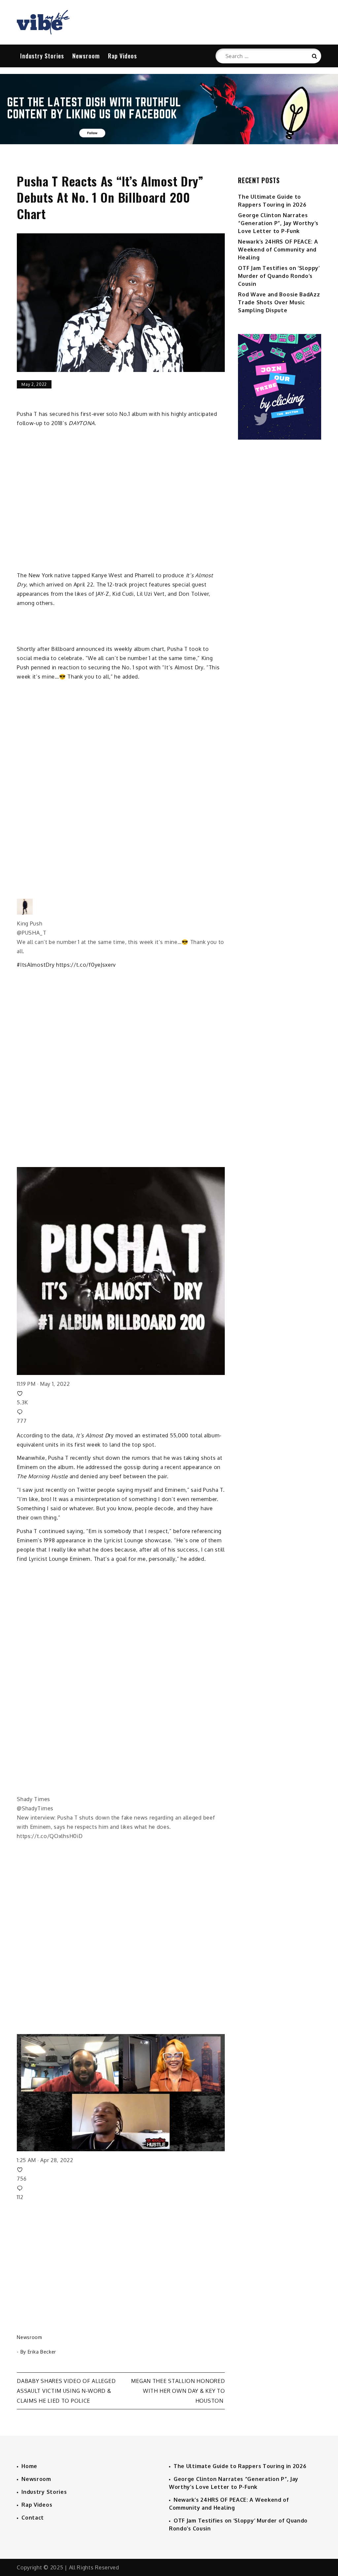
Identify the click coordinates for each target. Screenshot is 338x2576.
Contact (33, 2518)
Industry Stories (42, 56)
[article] (121, 1056)
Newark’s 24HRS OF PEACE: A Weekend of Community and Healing (278, 250)
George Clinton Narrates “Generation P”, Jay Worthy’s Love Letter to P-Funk (278, 223)
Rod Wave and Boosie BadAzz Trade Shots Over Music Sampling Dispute (279, 302)
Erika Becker (42, 2352)
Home (29, 2466)
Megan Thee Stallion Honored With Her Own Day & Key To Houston (178, 2391)
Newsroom (86, 56)
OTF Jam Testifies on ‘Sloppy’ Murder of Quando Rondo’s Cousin (279, 276)
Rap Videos (122, 56)
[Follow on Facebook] (169, 142)
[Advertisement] (279, 534)
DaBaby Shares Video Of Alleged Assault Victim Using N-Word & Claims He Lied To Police (66, 2391)
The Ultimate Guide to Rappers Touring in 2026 (240, 2466)
